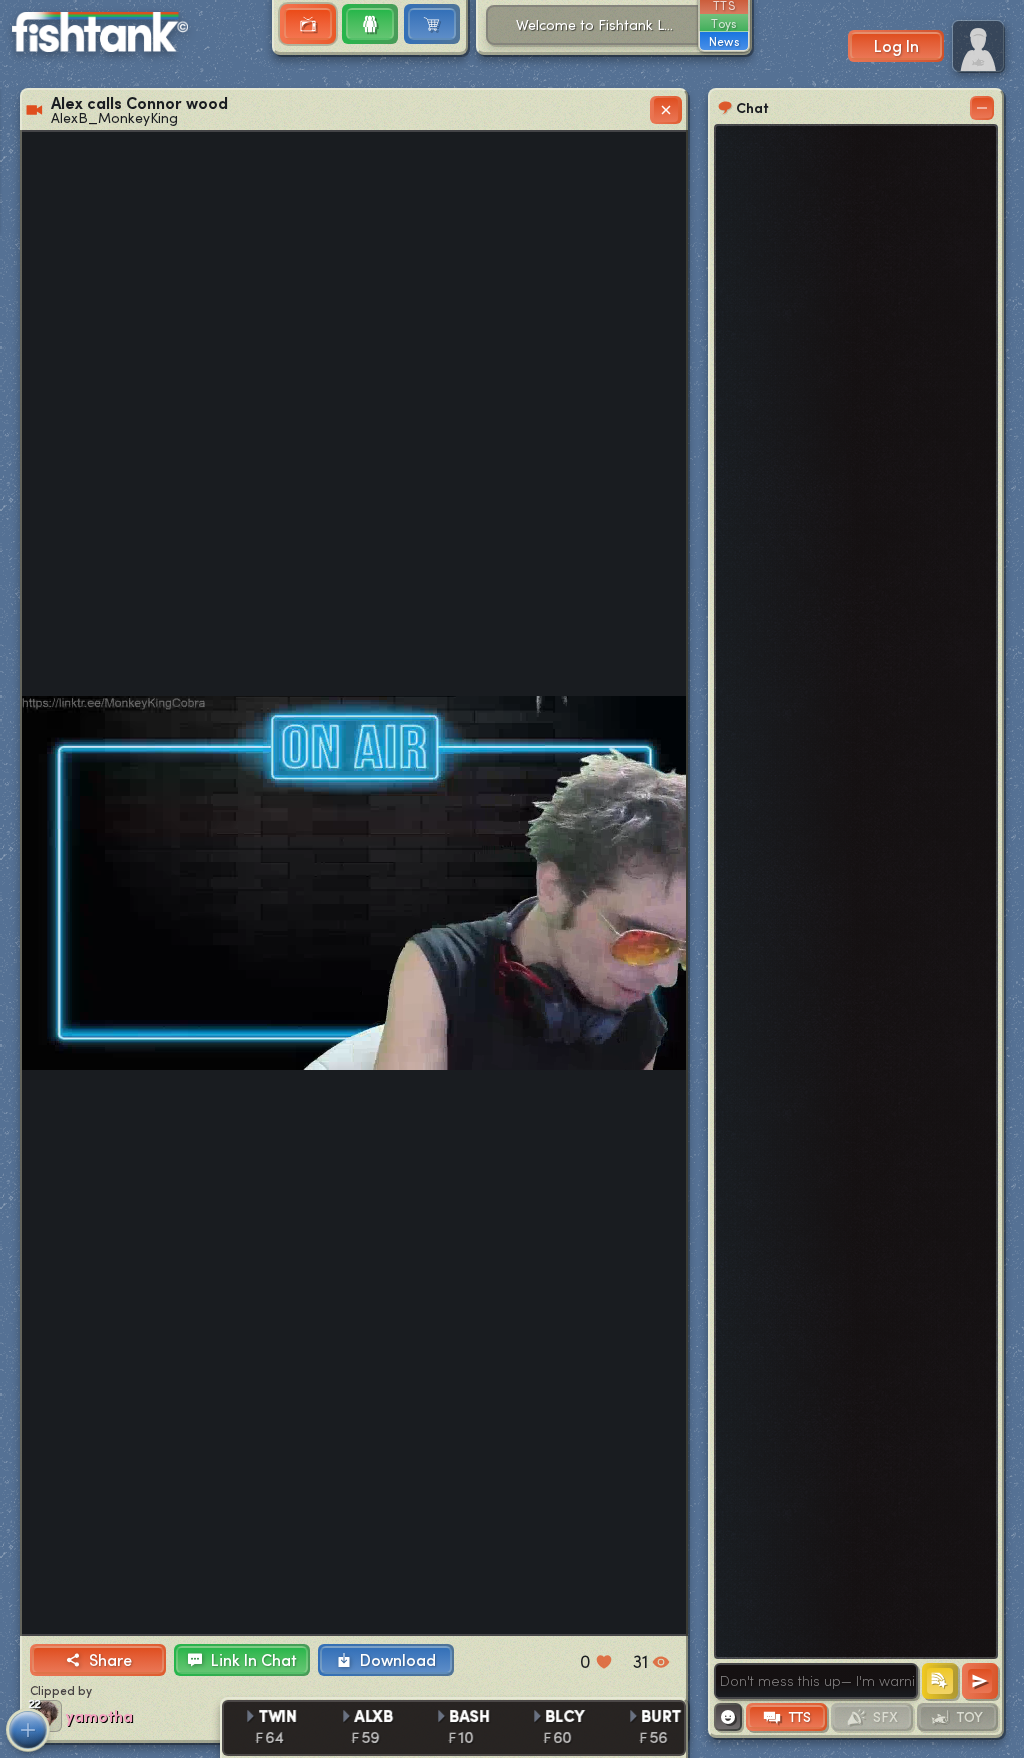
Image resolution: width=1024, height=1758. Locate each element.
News (724, 41)
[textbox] (816, 1681)
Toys (723, 23)
